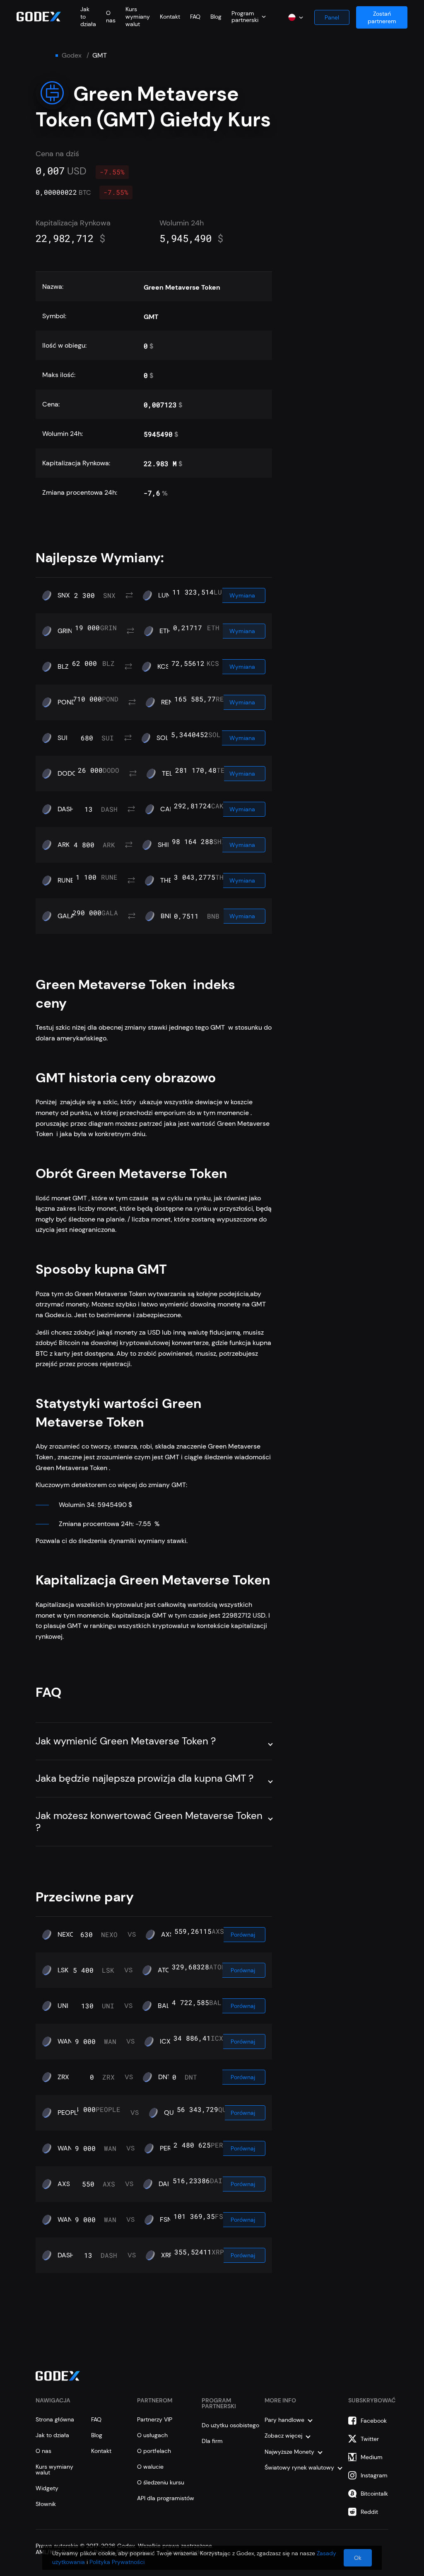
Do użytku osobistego (230, 2425)
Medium (372, 2457)
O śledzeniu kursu (161, 2482)
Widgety (47, 2488)
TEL (167, 774)
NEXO (66, 1935)
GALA (66, 916)
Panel (332, 17)
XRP (167, 2255)
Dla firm (212, 2441)
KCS (163, 667)
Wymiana (242, 595)
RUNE (66, 880)
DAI (164, 2184)
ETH (165, 631)
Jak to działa (52, 2435)
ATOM (167, 1970)
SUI (63, 738)
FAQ (195, 17)
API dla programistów (166, 2498)
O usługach (152, 2435)
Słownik (46, 2504)
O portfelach (154, 2451)
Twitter (370, 2439)
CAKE (169, 809)
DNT (165, 2077)
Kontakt (170, 17)
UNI (63, 2006)
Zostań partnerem (382, 17)
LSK (63, 1970)
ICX (165, 2041)
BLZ (63, 667)
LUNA (167, 595)
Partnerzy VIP (155, 2419)
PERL (167, 2148)
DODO (67, 774)
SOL (163, 738)
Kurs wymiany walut (138, 17)
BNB (167, 916)
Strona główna (55, 2419)
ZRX (63, 2077)
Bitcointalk (374, 2494)
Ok (358, 2558)
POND (67, 702)
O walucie (150, 2467)
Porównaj (243, 1935)
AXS (167, 1935)
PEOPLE (69, 2113)
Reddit (369, 2512)
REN (167, 702)
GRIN (65, 631)
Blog (216, 17)
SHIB (165, 845)
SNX (64, 595)
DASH (66, 809)
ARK (64, 845)
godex (72, 56)
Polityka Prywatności (117, 2562)
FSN (166, 2220)
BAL (164, 2006)
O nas (111, 17)
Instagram (374, 2475)
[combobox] (249, 17)
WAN (65, 2041)
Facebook (374, 2421)
